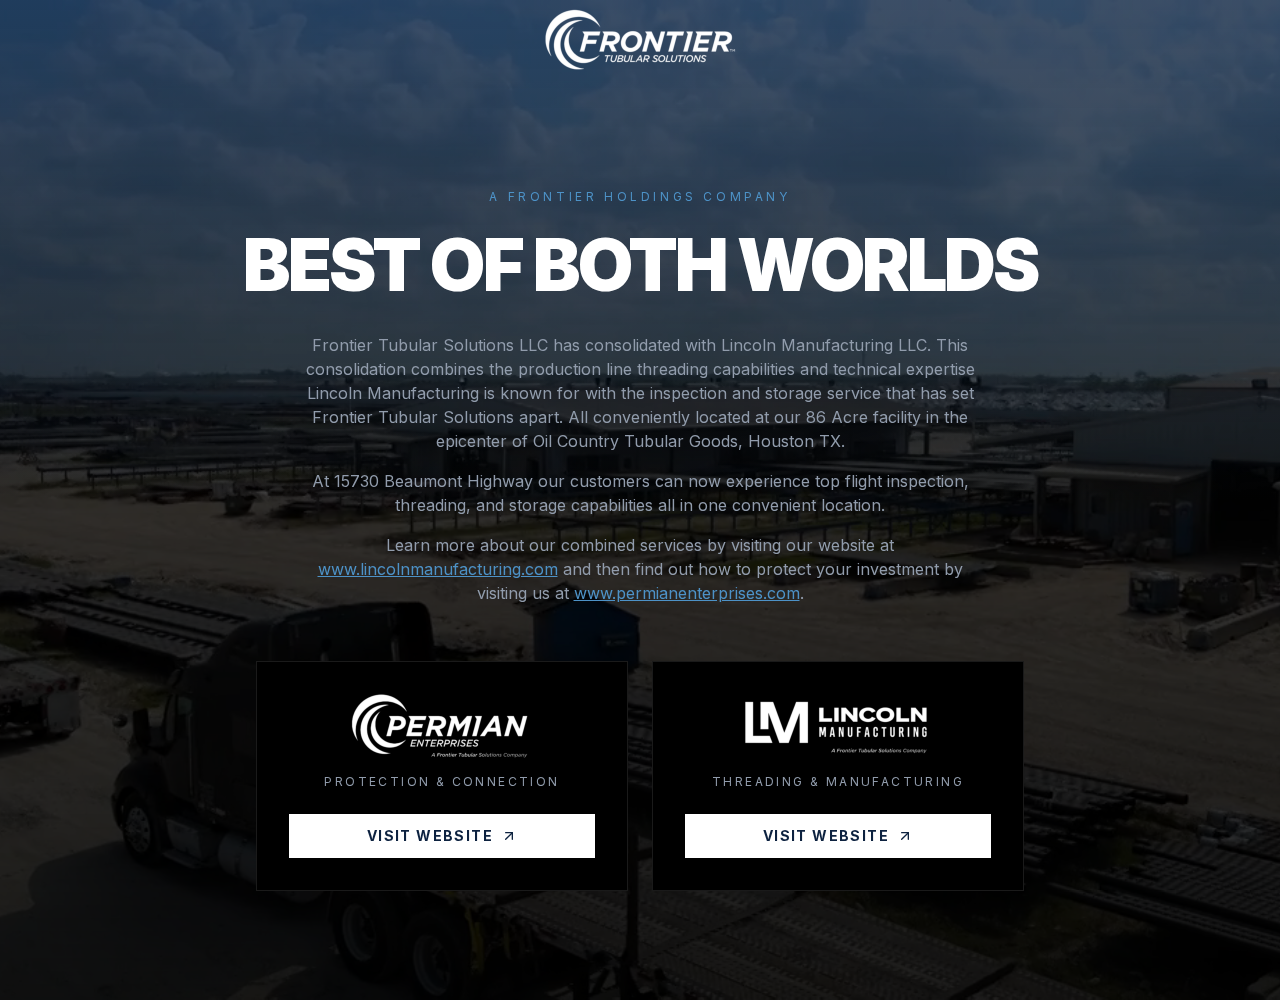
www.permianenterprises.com (687, 593)
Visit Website (430, 835)
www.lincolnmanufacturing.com (438, 569)
